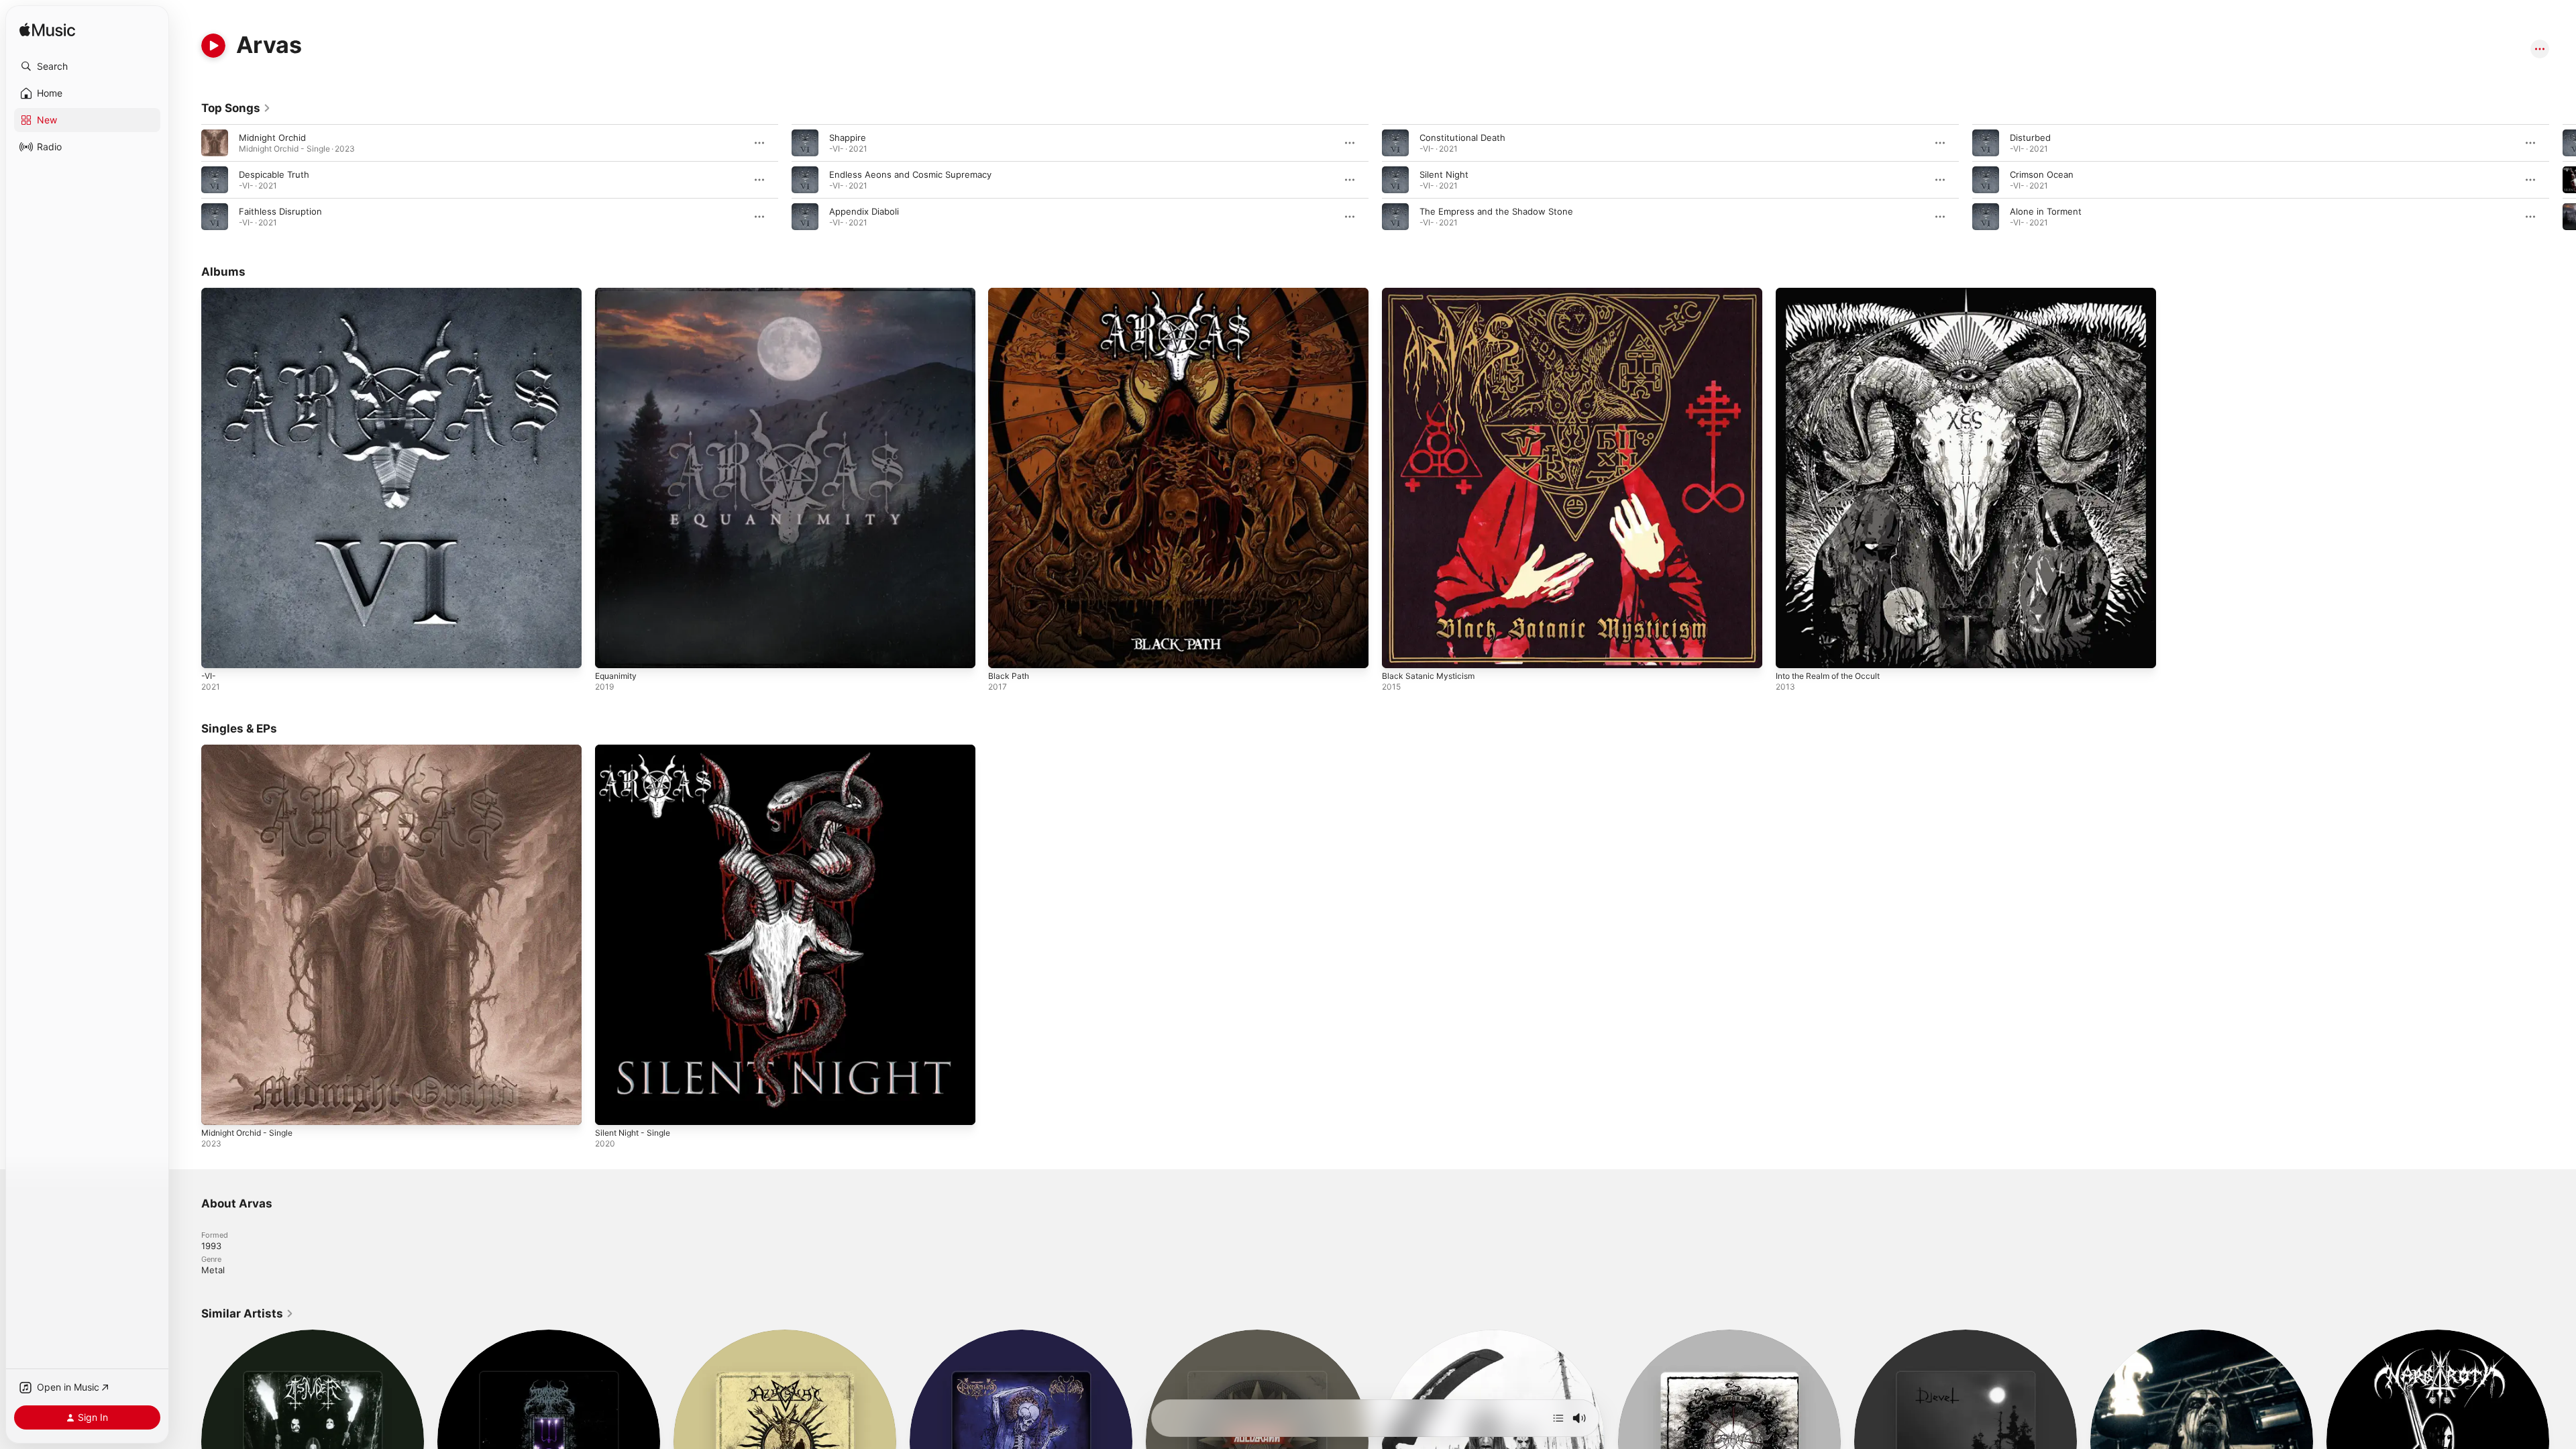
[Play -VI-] (218, 651)
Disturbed (2030, 138)
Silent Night (1444, 174)
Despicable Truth (274, 174)
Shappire (848, 138)
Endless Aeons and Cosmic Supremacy (910, 174)
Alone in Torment (2046, 211)
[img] (47, 31)
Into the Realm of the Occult (1835, 293)
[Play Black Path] (1005, 651)
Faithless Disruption (280, 211)
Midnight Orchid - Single (252, 750)
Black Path (1010, 293)
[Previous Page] (188, 180)
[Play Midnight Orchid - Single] (218, 1108)
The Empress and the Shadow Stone (1496, 211)
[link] (236, 108)
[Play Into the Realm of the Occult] (1792, 651)
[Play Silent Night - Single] (612, 1108)
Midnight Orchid (272, 138)
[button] (87, 66)
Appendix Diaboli (864, 211)
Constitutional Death (1462, 138)
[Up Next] (1558, 1418)
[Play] (213, 46)
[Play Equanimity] (612, 651)
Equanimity (618, 293)
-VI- (209, 293)
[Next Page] (2563, 180)
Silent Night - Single (637, 750)
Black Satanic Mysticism (1431, 293)
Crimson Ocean (2042, 174)
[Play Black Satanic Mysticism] (1399, 651)
